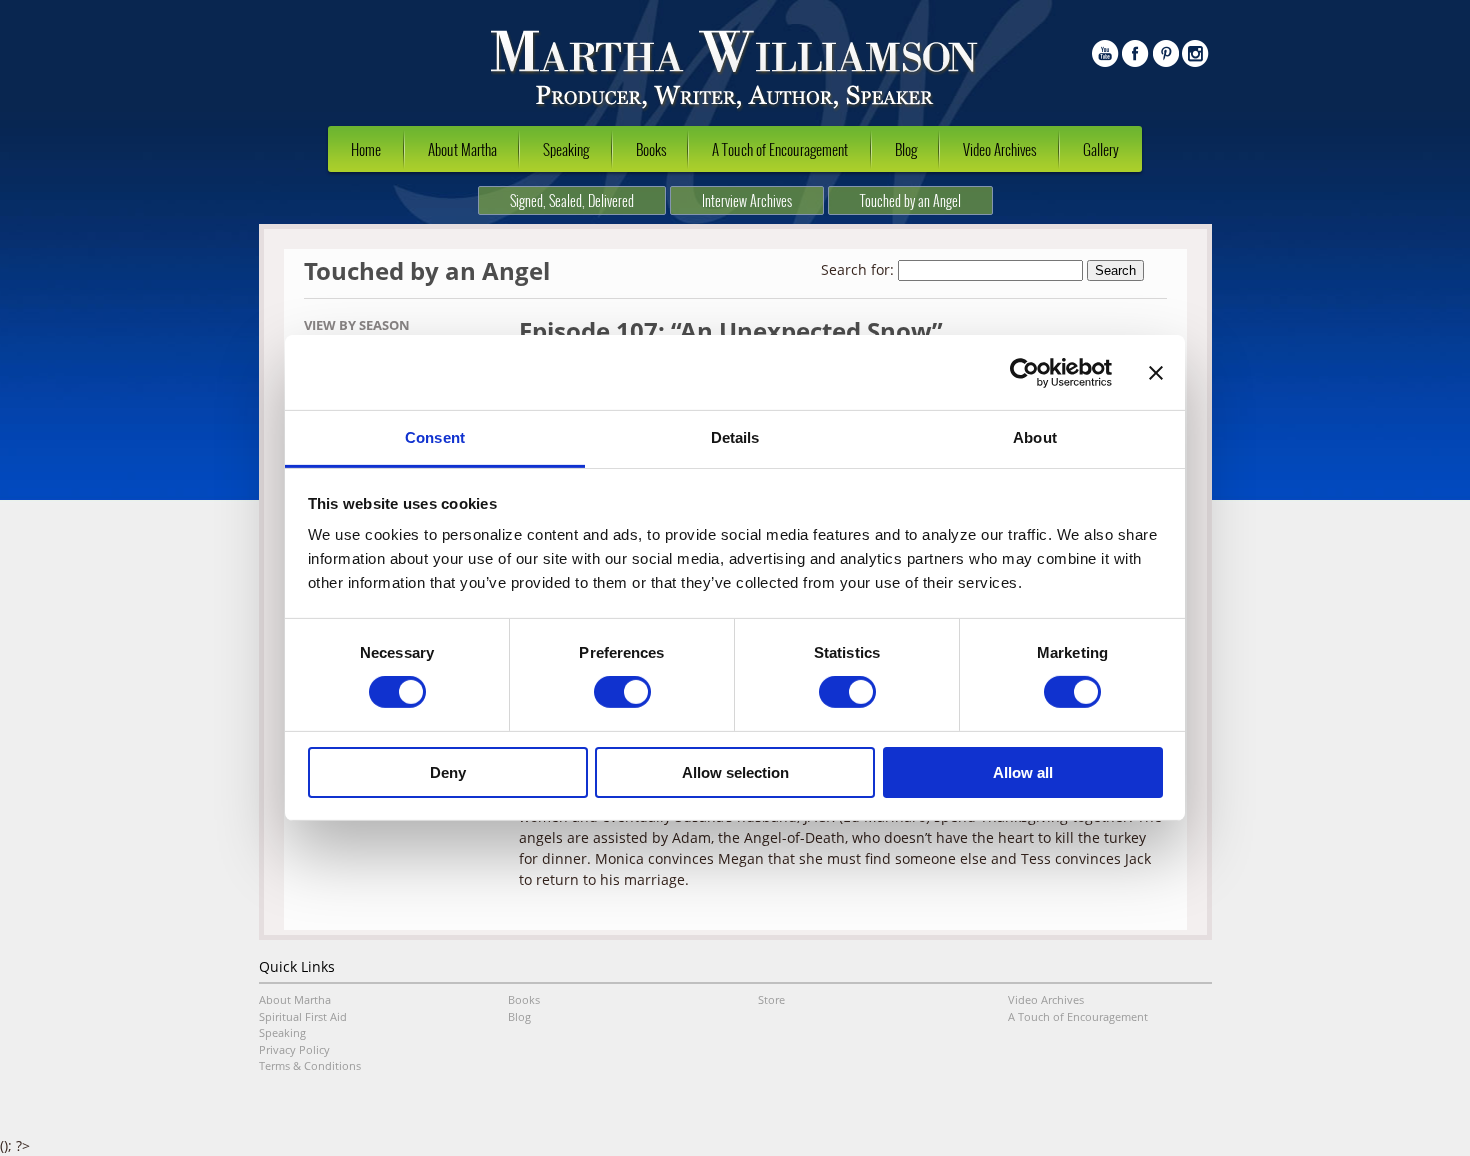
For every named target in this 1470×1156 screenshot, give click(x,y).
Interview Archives (747, 200)
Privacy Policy (294, 1049)
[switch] (622, 692)
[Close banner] (1156, 372)
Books (651, 149)
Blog (906, 149)
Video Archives (999, 149)
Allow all (1023, 772)
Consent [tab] (435, 437)
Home (366, 149)
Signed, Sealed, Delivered (572, 200)
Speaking (566, 149)
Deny (448, 772)
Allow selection (735, 772)
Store (771, 999)
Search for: (857, 269)
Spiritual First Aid (303, 1016)
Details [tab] (735, 437)
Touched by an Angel (910, 200)
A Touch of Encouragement (780, 149)
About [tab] (1035, 437)
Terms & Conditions (310, 1065)
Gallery (1101, 149)
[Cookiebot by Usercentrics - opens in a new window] (1024, 372)
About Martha (462, 149)
